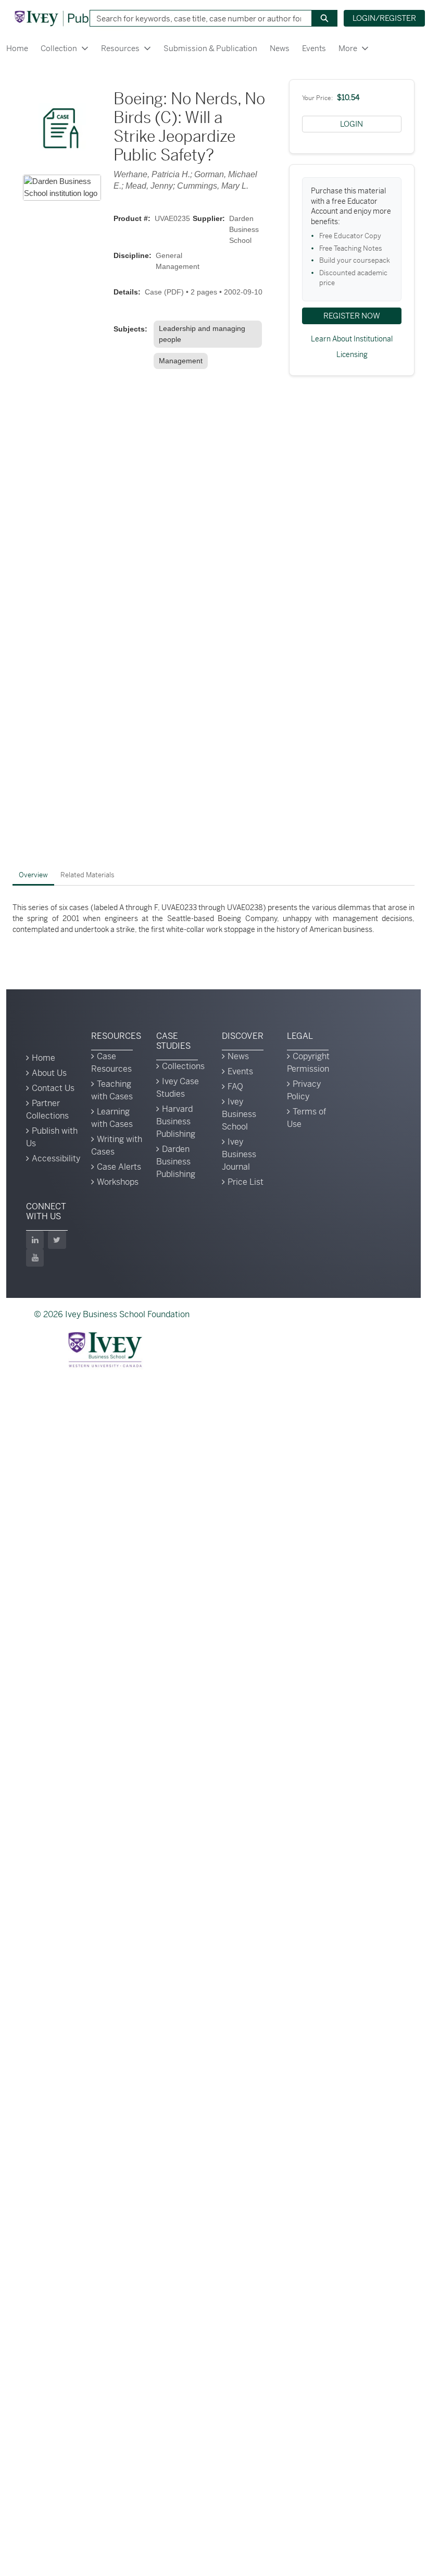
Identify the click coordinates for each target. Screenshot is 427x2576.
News (280, 48)
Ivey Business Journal (239, 1154)
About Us (49, 1073)
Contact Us (53, 1088)
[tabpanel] (213, 919)
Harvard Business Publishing (176, 1121)
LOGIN (351, 124)
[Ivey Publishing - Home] (69, 18)
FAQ (235, 1087)
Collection (59, 48)
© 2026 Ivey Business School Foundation (112, 1314)
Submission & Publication (210, 48)
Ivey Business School (239, 1114)
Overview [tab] (33, 875)
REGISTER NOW (352, 316)
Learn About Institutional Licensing (352, 347)
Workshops (118, 1182)
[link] (210, 334)
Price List (246, 1182)
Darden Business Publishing (176, 1162)
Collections (183, 1066)
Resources (120, 48)
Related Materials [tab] (87, 875)
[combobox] (197, 18)
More (348, 48)
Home (17, 48)
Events (314, 48)
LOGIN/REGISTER (384, 18)
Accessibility (56, 1158)
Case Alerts (119, 1167)
